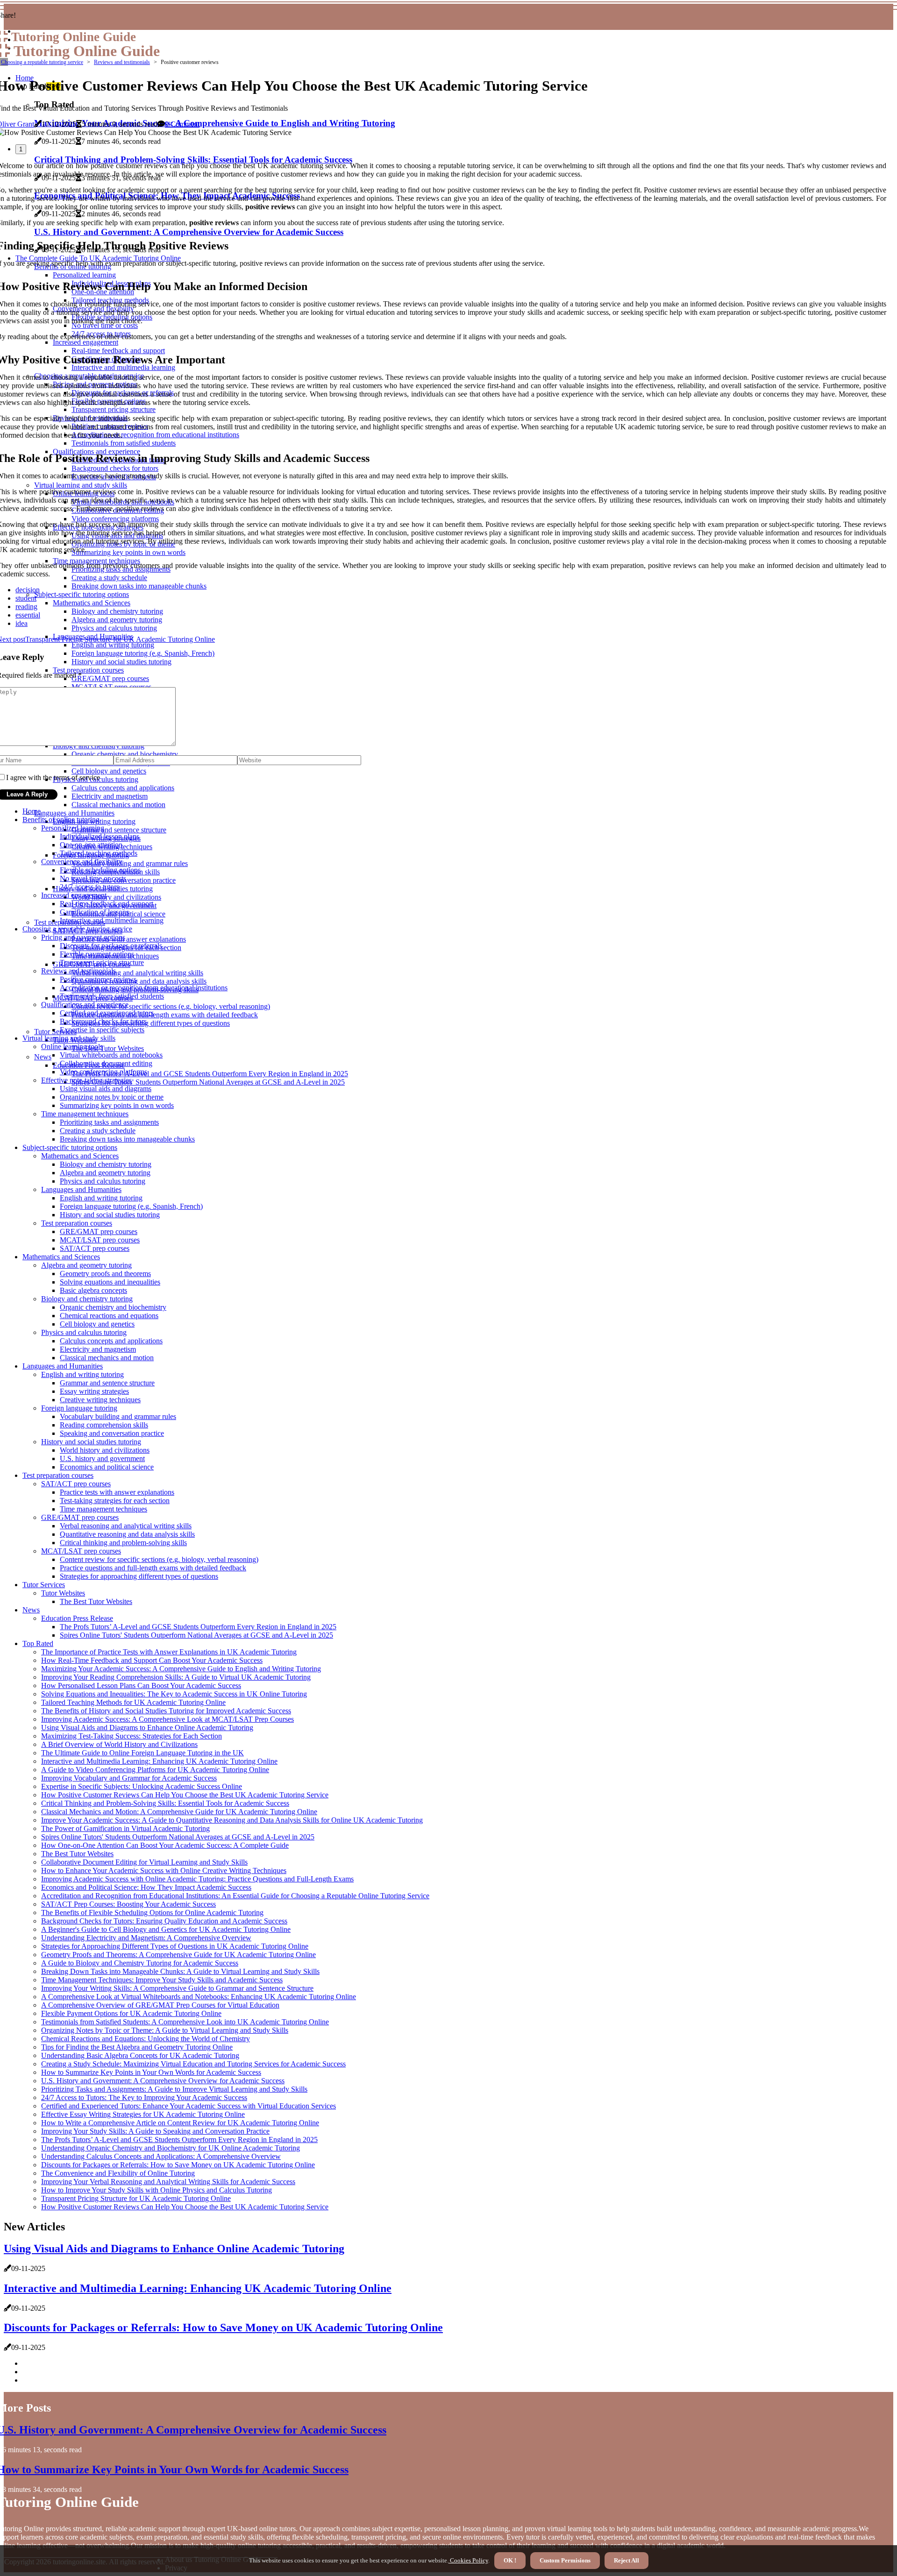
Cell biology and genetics (97, 1324)
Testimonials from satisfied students (112, 996)
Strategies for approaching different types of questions (151, 1023)
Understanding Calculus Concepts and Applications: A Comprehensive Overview (161, 2156)
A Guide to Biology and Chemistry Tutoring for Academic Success (140, 1963)
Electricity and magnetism (98, 1349)
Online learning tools (72, 1047)
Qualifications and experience (85, 1004)
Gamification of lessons (94, 912)
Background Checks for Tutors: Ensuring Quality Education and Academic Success (164, 1921)
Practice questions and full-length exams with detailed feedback (165, 1015)
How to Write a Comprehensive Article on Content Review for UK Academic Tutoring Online (180, 2123)
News (43, 1057)
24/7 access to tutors (89, 887)
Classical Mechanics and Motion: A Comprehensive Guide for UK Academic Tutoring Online (179, 1812)
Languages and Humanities (74, 813)
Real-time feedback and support (107, 904)
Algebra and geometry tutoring (105, 1173)
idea (21, 623)
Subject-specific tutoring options (70, 1147)
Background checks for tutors (103, 1021)
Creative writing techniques (100, 1400)
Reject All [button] (626, 2560)
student (26, 598)
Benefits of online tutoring (61, 820)
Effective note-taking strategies (86, 1080)
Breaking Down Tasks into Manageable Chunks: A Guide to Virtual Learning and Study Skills (180, 1971)
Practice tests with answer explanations (129, 939)
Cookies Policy (468, 2560)
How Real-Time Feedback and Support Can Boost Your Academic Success (152, 1660)
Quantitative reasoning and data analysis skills (139, 981)
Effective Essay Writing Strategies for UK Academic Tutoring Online (143, 2114)
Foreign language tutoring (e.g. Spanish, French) (131, 1206)
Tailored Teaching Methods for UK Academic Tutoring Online (133, 1702)
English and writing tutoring (101, 1198)
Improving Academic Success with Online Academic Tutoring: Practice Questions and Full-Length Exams (197, 1879)
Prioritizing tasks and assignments (109, 1122)
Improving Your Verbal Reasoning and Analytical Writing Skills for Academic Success (168, 2182)
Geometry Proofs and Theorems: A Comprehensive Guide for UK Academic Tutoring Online (178, 1955)
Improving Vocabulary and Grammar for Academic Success (129, 1778)
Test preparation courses (77, 1223)
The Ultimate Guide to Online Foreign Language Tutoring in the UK (142, 1753)
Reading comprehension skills (104, 1425)
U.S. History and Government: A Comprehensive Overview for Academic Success (163, 2081)
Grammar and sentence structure (119, 830)
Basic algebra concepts (93, 1290)
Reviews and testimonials (122, 62)
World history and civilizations (116, 897)
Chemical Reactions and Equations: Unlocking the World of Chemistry (146, 2039)
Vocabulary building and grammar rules (130, 863)
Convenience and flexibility (82, 862)
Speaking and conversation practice (112, 1433)
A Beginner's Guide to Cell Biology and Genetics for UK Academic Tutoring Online (166, 1929)
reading (26, 607)
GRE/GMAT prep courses (99, 1231)
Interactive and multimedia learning (112, 920)
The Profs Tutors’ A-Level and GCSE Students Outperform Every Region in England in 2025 (210, 1074)
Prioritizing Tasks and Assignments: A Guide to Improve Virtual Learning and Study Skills (174, 2089)
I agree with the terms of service (53, 777)
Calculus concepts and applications (111, 1341)
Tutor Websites (63, 1593)
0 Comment (182, 124)
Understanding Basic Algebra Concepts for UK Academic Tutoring (140, 2055)
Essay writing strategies (94, 1391)
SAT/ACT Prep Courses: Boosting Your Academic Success (128, 1904)
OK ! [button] (510, 2560)
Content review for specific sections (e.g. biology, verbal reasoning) (171, 1006)
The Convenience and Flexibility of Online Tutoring (118, 2173)
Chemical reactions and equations (109, 1316)
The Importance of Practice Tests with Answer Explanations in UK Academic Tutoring (169, 1652)
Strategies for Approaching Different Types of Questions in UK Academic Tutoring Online (175, 1946)
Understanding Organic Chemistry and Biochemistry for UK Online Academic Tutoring (171, 2148)
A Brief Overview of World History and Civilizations (119, 1744)
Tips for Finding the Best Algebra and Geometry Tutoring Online (137, 2047)
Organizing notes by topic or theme (112, 1097)
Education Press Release (77, 1618)
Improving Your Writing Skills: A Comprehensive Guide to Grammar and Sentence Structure (177, 1988)
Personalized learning (73, 828)
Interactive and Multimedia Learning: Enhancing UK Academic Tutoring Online (159, 1761)
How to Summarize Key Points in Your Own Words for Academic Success (151, 2072)
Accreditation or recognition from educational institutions (144, 988)
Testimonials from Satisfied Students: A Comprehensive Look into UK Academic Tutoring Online (185, 2022)
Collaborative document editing (106, 1063)
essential (28, 615)
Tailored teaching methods (99, 853)
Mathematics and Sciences (80, 1156)
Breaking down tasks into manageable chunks (127, 1139)
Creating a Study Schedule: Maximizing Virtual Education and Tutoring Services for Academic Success (193, 2064)
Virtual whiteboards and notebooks (111, 1055)
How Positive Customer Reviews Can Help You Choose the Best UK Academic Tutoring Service (185, 1795)
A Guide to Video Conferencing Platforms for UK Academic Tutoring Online (155, 1770)
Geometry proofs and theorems (105, 1274)
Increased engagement (74, 895)
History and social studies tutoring (110, 1215)
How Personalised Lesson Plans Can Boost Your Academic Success (141, 1685)
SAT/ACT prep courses (95, 1248)
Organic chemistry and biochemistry (113, 1307)
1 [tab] (21, 149)
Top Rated (38, 1643)
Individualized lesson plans (100, 836)
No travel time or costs (93, 878)
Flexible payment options (97, 954)
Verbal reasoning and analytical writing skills (137, 973)
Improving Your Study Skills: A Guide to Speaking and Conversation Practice (155, 2131)
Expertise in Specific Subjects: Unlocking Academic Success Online (142, 1786)
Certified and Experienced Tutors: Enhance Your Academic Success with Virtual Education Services (189, 2106)
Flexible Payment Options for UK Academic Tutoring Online (131, 2013)
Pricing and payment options (83, 937)
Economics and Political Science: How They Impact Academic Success (146, 1887)
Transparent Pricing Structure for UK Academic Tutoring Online (136, 2198)
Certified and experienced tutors (107, 1013)
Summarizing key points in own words (117, 1105)
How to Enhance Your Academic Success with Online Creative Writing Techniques (164, 1870)
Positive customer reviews (98, 979)
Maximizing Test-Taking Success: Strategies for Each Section (132, 1736)
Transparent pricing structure (102, 962)
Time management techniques (85, 1114)
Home (32, 811)
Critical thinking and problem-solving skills (123, 1543)
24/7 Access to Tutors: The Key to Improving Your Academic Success (144, 2097)
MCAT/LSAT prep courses (100, 1240)
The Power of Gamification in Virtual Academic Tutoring (125, 1828)
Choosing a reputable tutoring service (42, 62)
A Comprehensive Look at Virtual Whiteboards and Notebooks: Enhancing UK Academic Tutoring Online (199, 1997)
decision (28, 590)
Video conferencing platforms (103, 1072)
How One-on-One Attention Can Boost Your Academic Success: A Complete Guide (165, 1845)
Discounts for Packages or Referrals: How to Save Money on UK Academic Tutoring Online (178, 2165)
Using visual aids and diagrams (106, 1089)
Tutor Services (55, 1032)
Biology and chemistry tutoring (106, 1164)
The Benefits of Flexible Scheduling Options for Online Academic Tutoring (152, 1912)
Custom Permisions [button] (565, 2560)
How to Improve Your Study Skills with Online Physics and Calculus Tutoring (157, 2190)
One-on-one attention (91, 845)
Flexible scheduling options (100, 870)
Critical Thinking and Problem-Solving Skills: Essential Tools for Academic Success (165, 1803)
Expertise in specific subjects (102, 1030)
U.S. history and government (102, 1458)
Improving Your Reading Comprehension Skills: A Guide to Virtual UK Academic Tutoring (176, 1677)
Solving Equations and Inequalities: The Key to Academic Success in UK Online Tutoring (174, 1694)
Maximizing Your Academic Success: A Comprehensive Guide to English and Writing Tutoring (181, 1669)
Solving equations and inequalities (110, 1282)
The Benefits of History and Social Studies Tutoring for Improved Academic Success (166, 1711)
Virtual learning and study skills (69, 1038)
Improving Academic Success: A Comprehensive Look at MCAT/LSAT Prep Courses (167, 1719)
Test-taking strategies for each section (115, 1501)
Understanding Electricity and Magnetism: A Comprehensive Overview (146, 1938)
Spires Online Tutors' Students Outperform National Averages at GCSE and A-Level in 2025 (208, 1082)
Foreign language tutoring (79, 1408)
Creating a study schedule (98, 1131)
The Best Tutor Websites (108, 1048)
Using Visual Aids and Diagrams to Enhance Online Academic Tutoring (147, 1728)
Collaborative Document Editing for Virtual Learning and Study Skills (144, 1862)
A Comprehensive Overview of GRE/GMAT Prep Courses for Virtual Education (160, 2005)
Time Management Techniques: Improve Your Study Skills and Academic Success (162, 1980)
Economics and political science (107, 1467)
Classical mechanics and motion (118, 805)
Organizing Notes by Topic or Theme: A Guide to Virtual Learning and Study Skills (165, 2030)
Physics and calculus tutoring (103, 1181)
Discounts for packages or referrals (111, 946)
